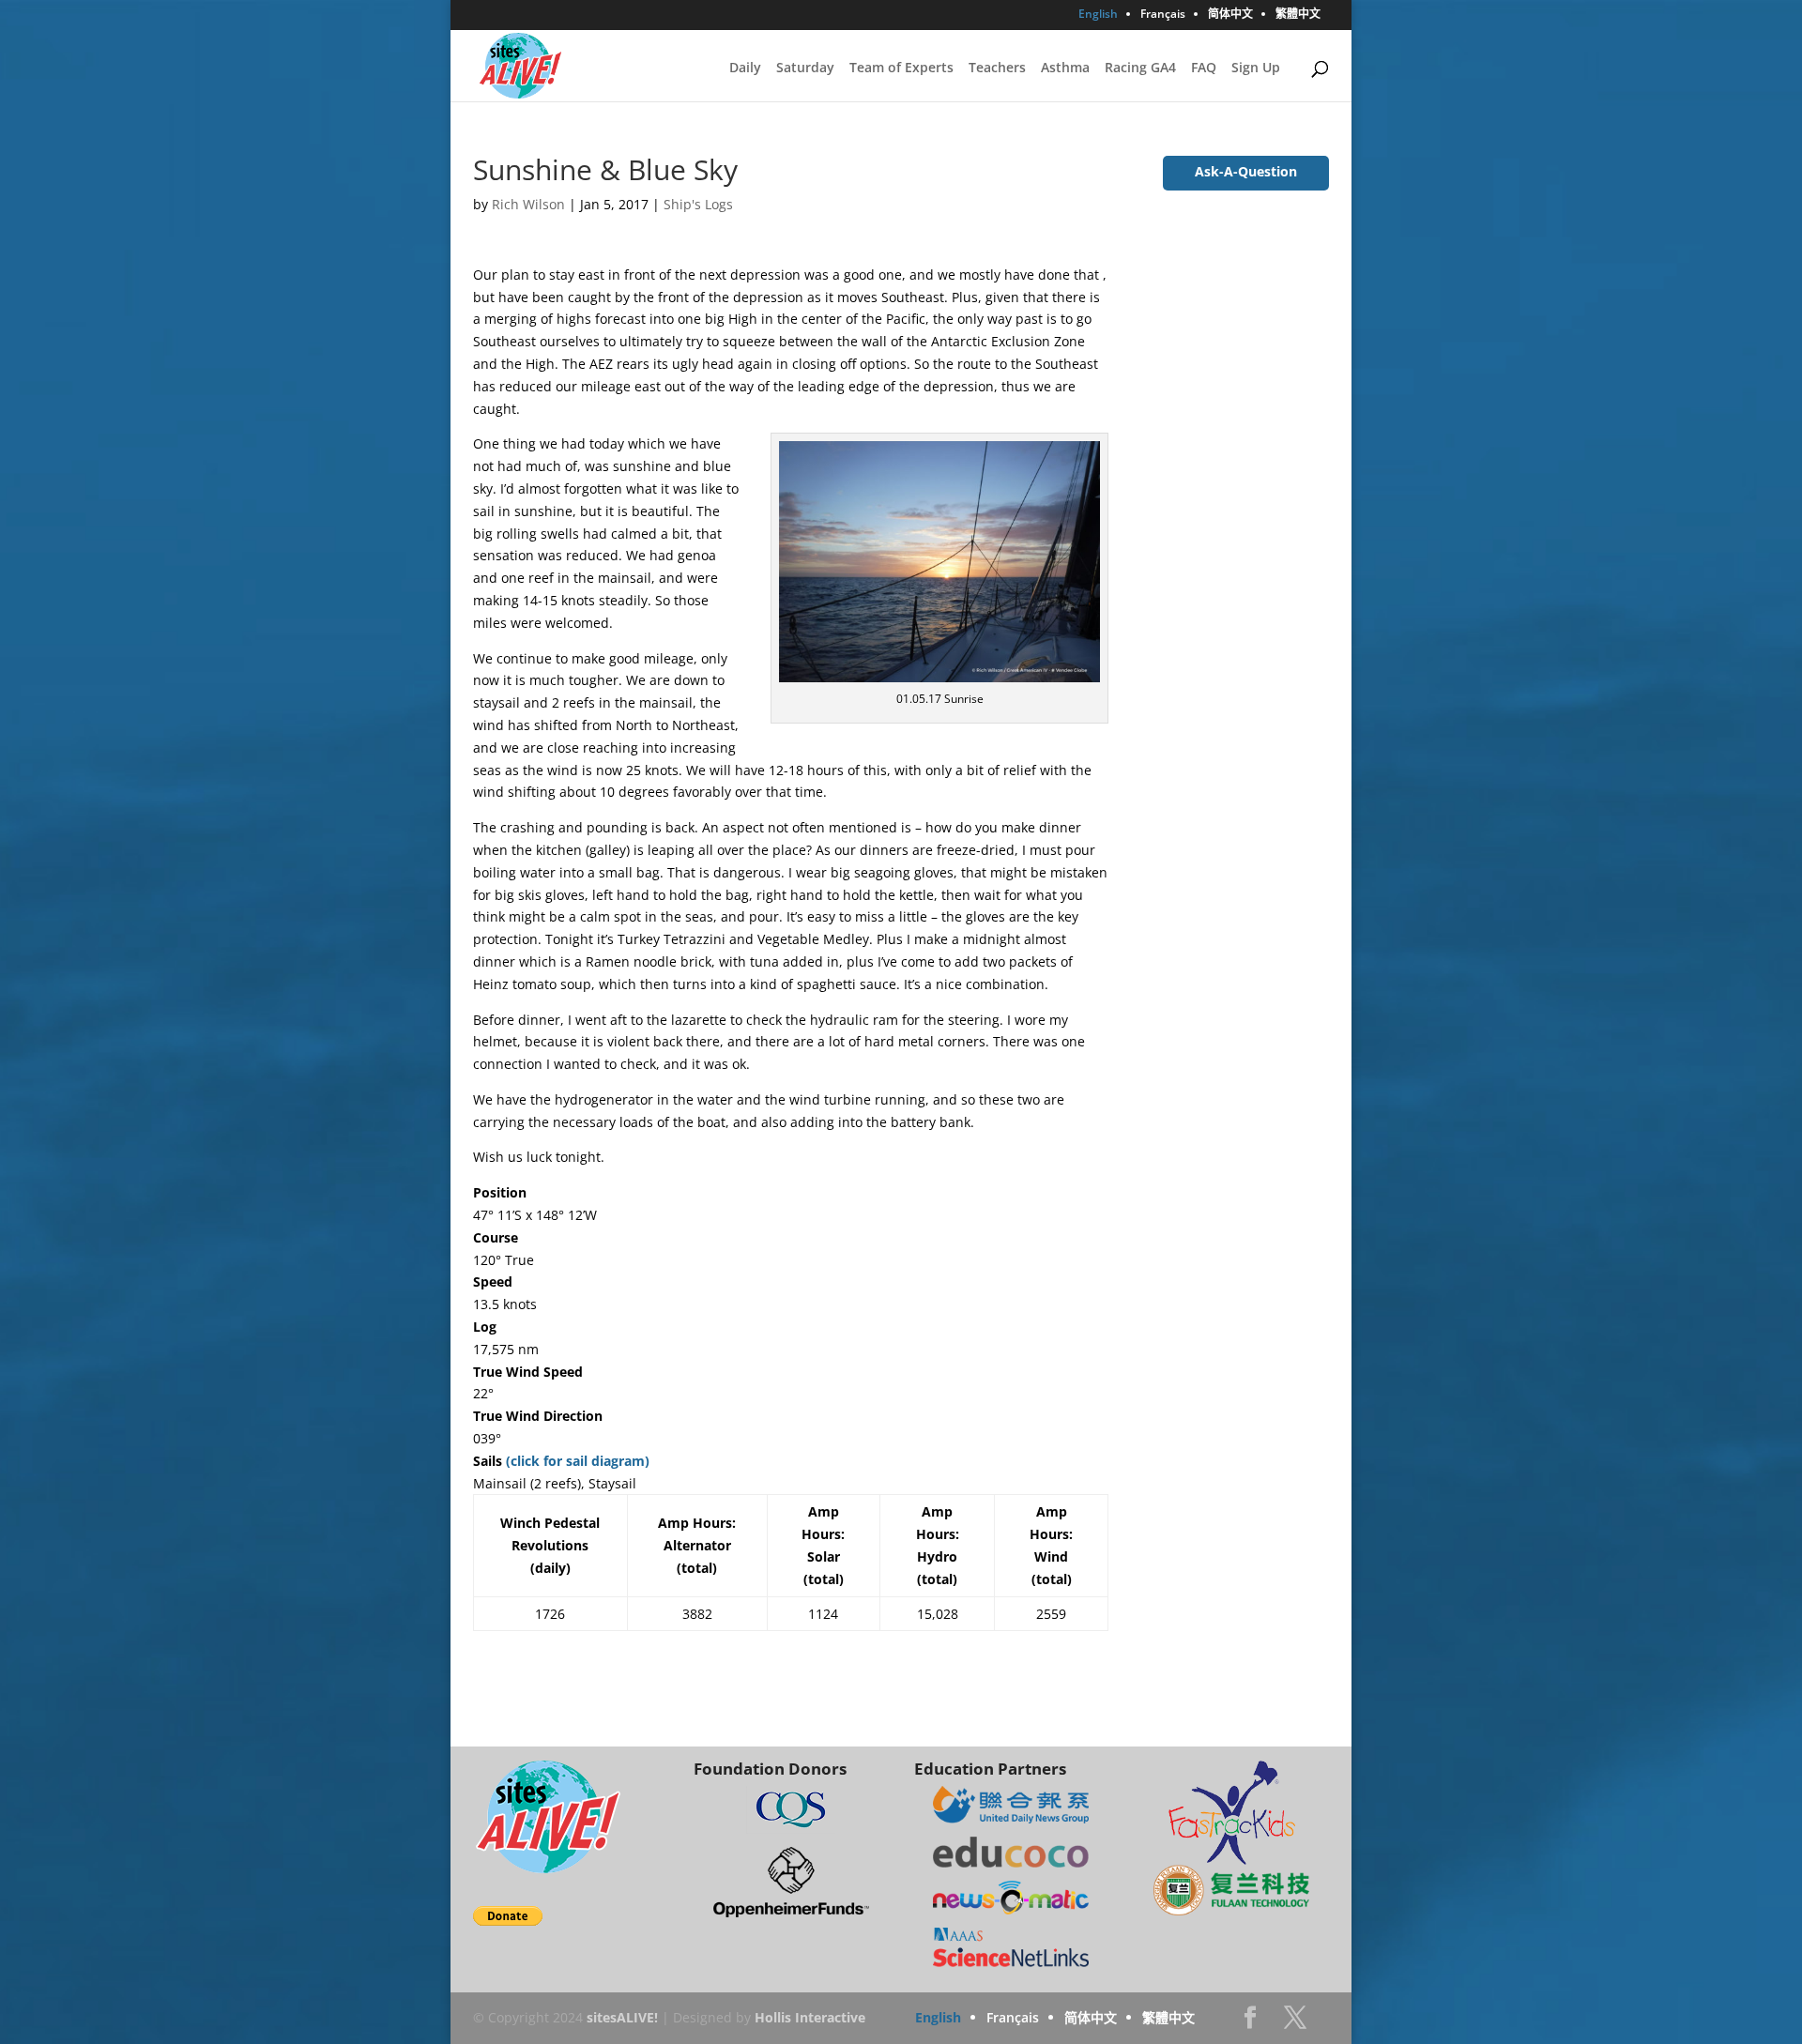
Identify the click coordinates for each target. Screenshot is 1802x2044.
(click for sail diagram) (578, 1461)
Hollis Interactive (810, 2017)
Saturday (805, 69)
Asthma (1065, 69)
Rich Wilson (528, 204)
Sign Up (1256, 69)
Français (1163, 15)
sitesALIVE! (622, 2017)
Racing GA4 (1140, 69)
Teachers (997, 69)
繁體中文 (1298, 15)
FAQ (1204, 69)
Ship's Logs (698, 204)
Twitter (1295, 2023)
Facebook (1250, 2023)
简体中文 (1230, 15)
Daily (745, 69)
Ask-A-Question (1246, 171)
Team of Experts (901, 69)
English (1098, 15)
